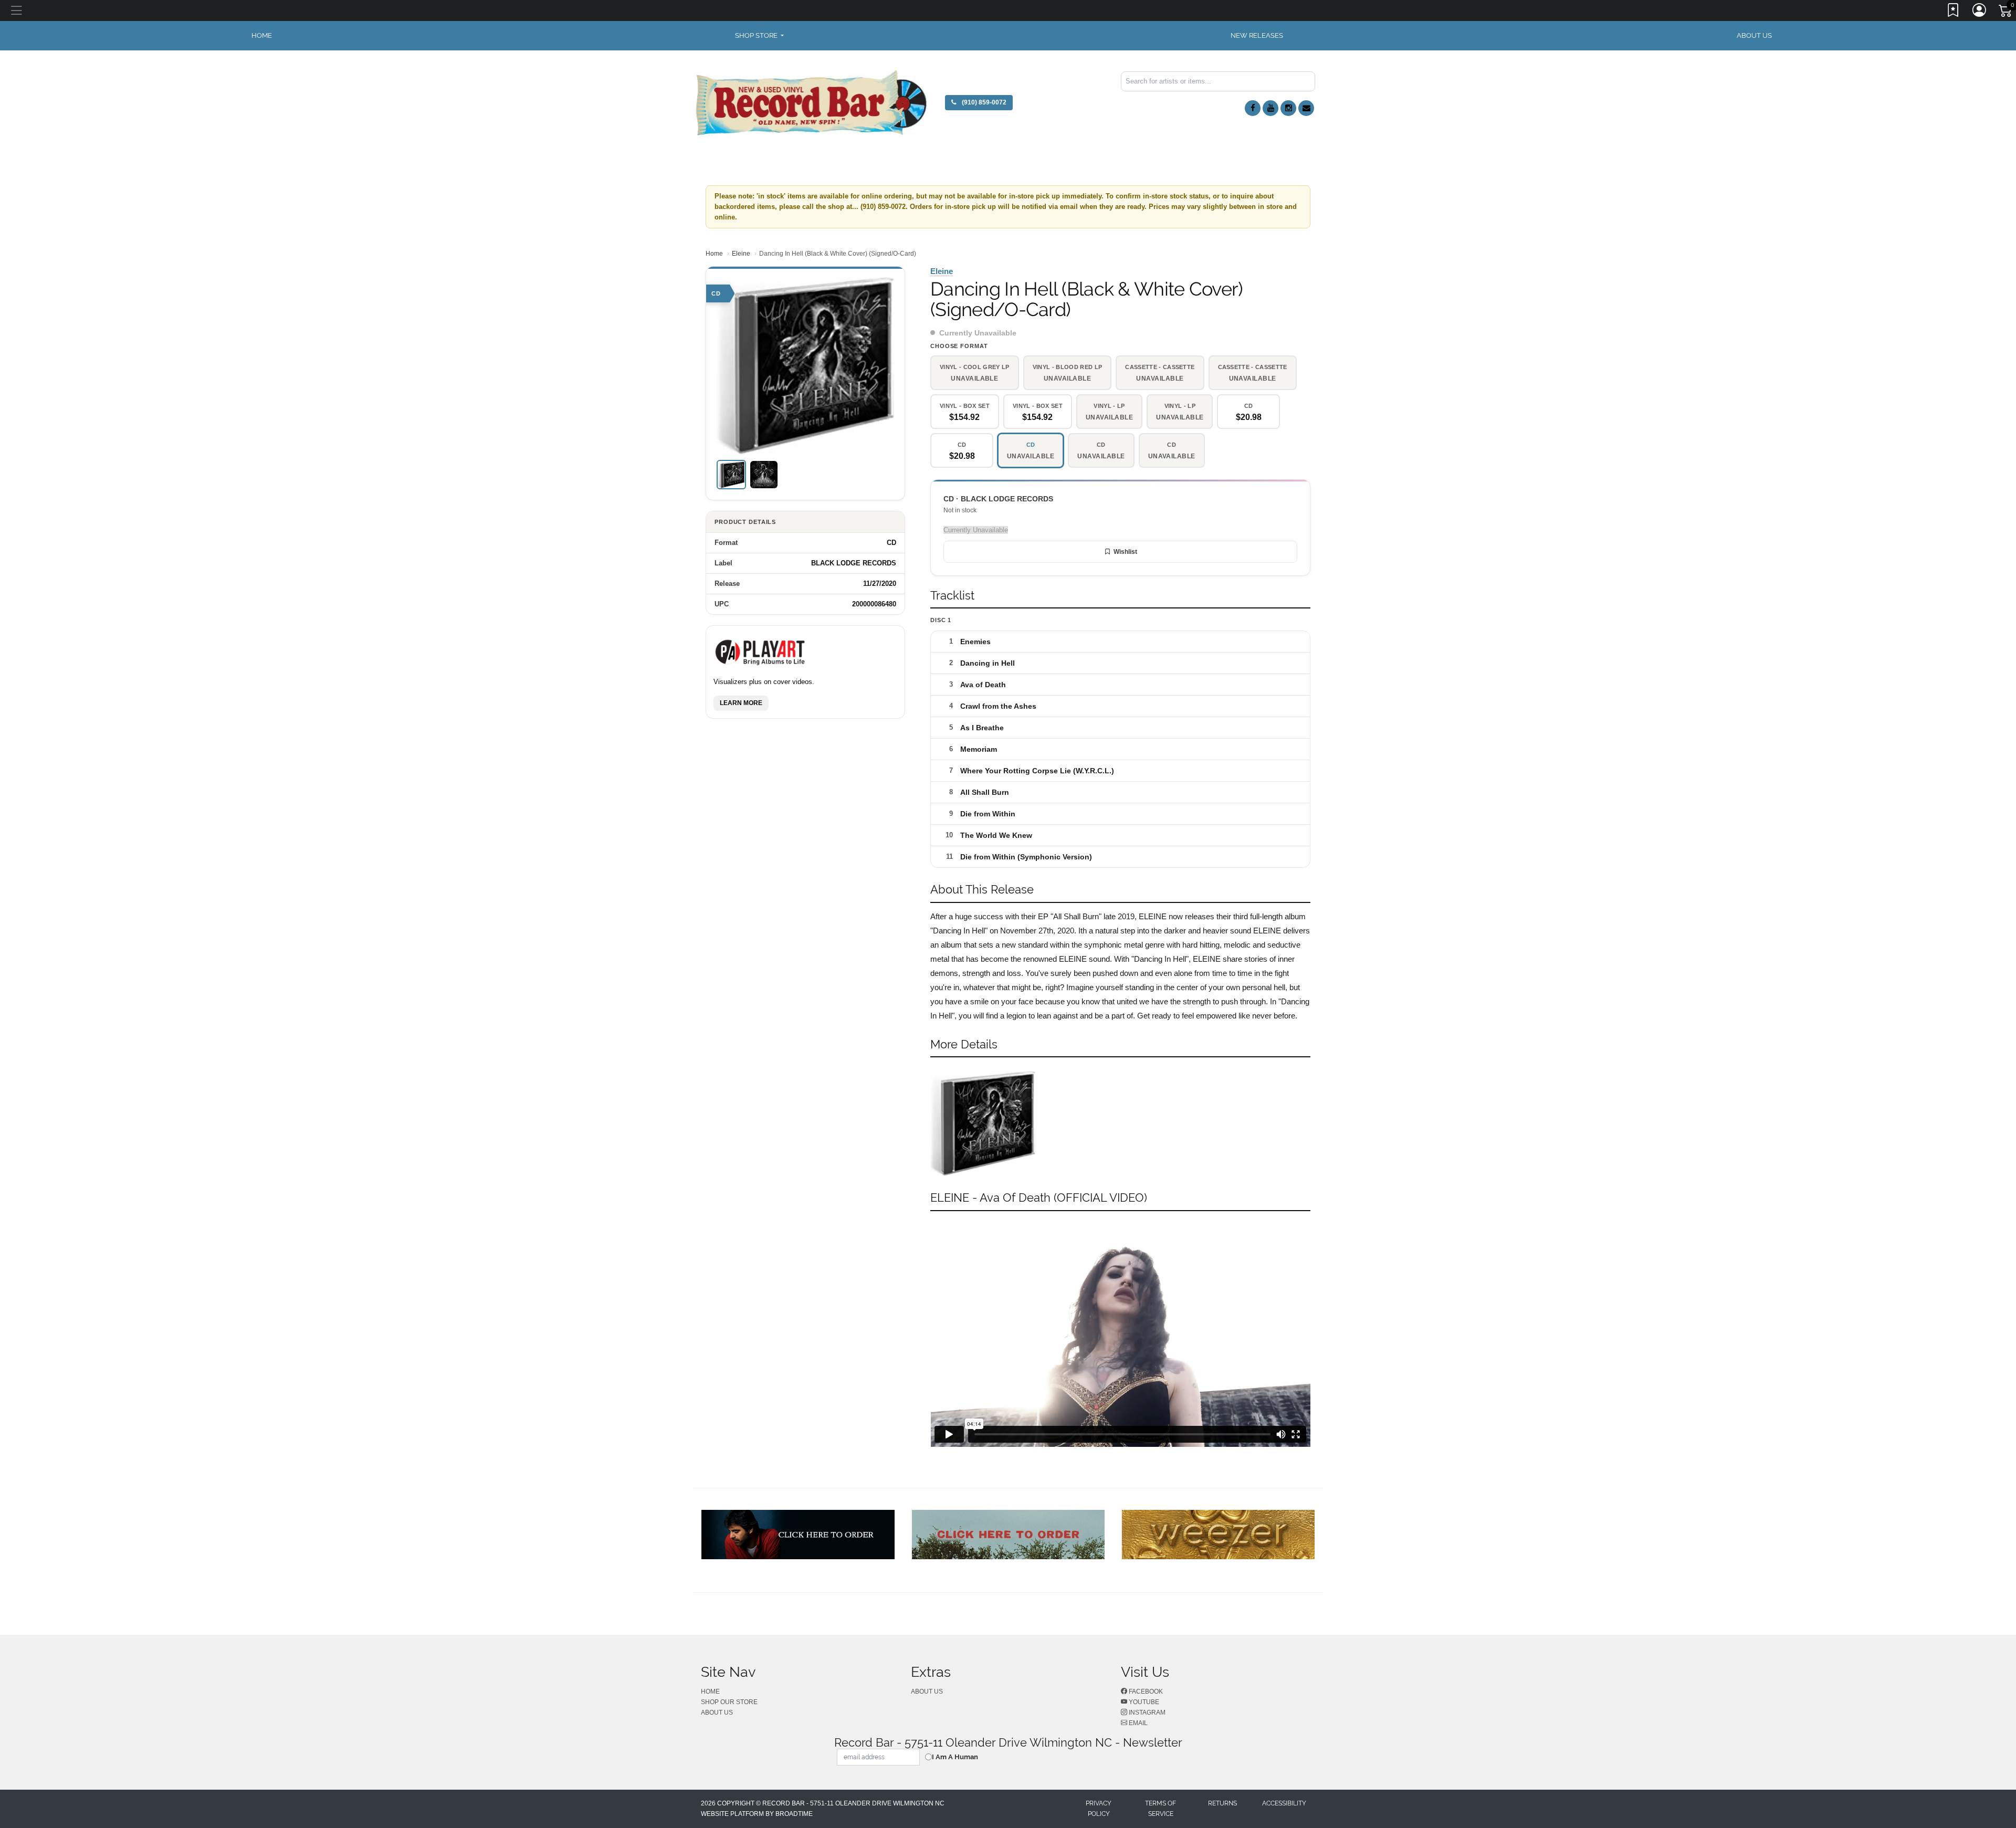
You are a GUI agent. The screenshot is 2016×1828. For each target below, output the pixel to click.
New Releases (1257, 35)
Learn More (741, 702)
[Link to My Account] (1980, 12)
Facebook (1145, 1692)
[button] (759, 36)
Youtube (1143, 1702)
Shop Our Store (729, 1702)
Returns (1222, 1803)
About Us (1754, 35)
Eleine (741, 254)
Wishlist (1125, 552)
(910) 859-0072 (983, 102)
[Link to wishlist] (1954, 12)
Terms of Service (1161, 1809)
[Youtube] (1270, 108)
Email (1137, 1723)
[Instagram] (1288, 108)
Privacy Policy (1099, 1809)
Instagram (1146, 1713)
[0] (2006, 13)
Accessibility (1284, 1803)
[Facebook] (1253, 108)
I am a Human (955, 1757)
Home (714, 254)
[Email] (1306, 108)
